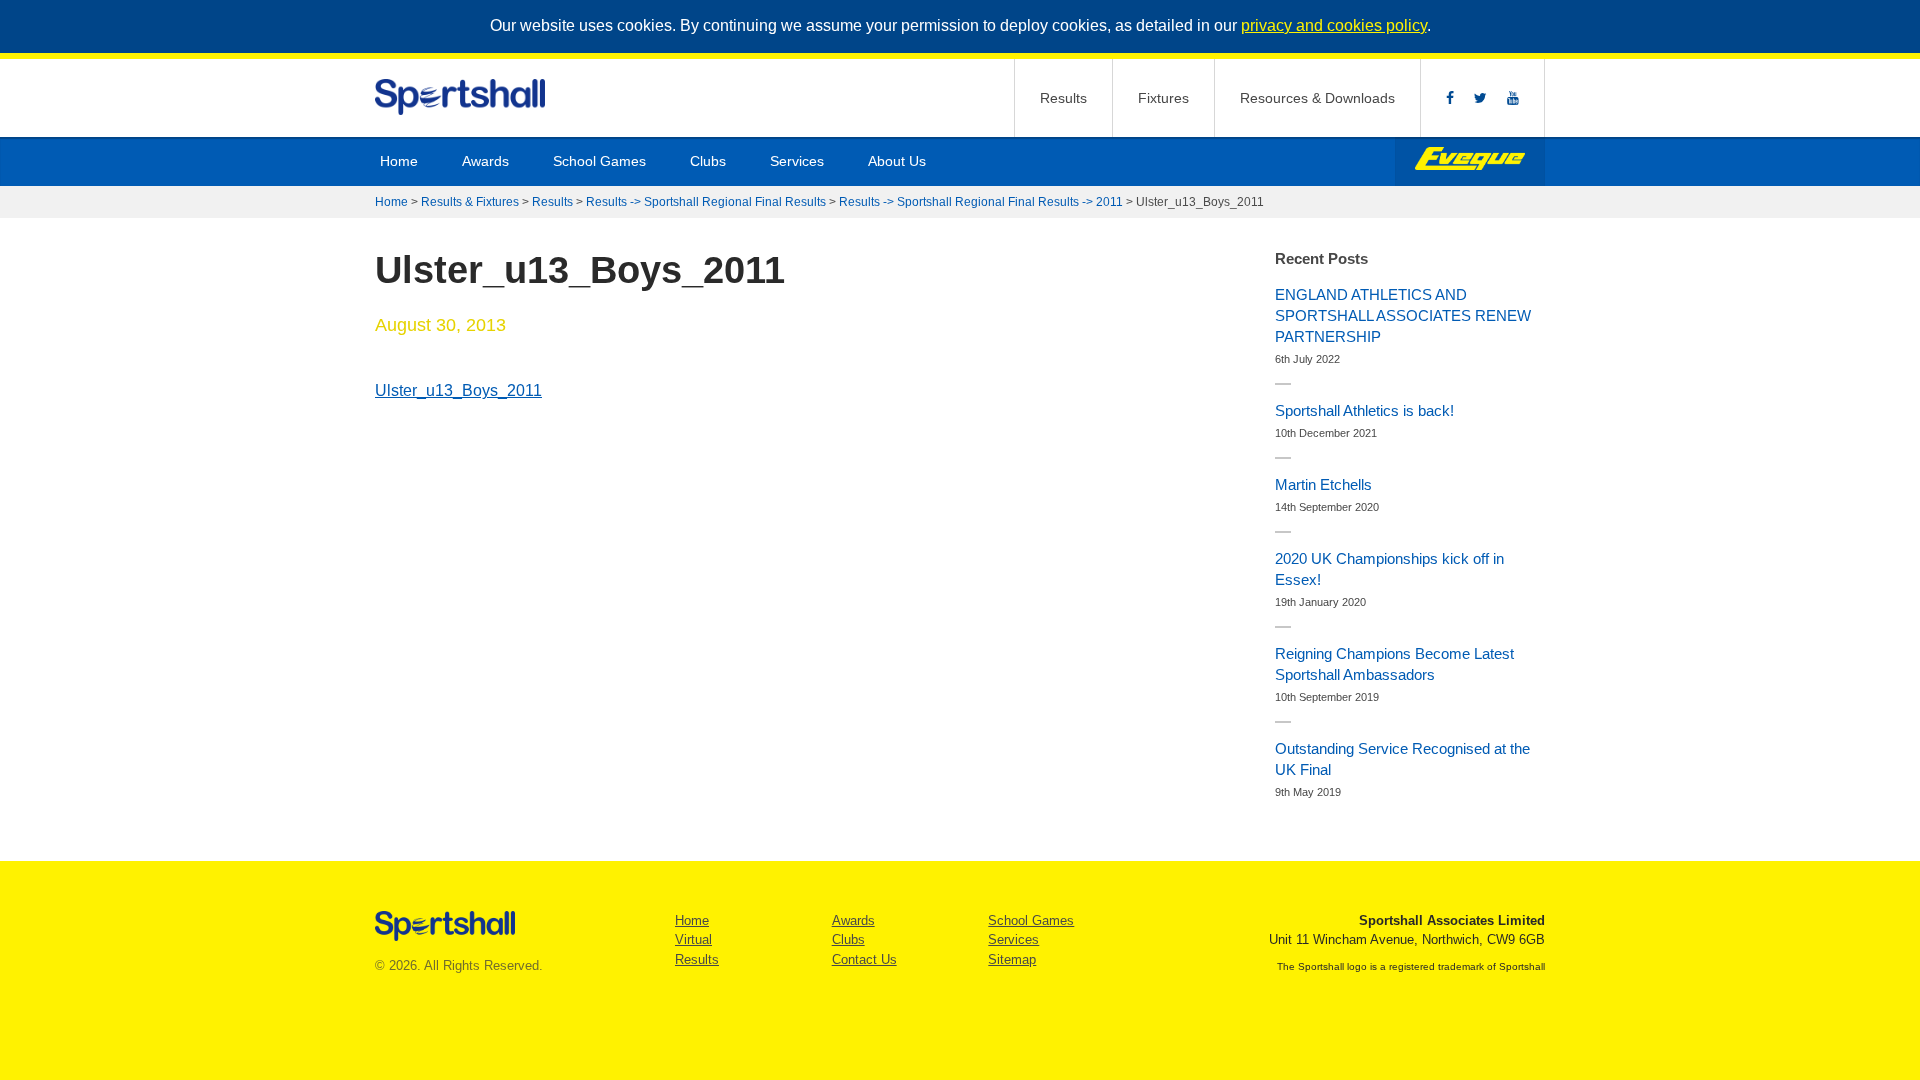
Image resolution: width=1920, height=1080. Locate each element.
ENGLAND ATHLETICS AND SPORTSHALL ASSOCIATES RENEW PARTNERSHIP (1403, 315)
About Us (897, 161)
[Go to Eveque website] (1470, 161)
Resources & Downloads (1317, 98)
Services (797, 161)
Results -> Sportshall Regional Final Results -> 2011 (981, 202)
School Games (599, 161)
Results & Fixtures (470, 202)
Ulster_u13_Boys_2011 (458, 390)
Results (1063, 98)
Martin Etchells (1323, 484)
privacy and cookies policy (1334, 25)
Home (399, 161)
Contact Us (864, 959)
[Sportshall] (461, 97)
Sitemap (1012, 959)
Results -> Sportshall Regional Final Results (706, 202)
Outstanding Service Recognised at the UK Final (1402, 759)
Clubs (708, 161)
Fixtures (1163, 98)
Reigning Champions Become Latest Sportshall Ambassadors (1394, 664)
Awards (485, 161)
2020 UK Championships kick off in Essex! (1389, 569)
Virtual (693, 939)
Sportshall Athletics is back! (1364, 410)
